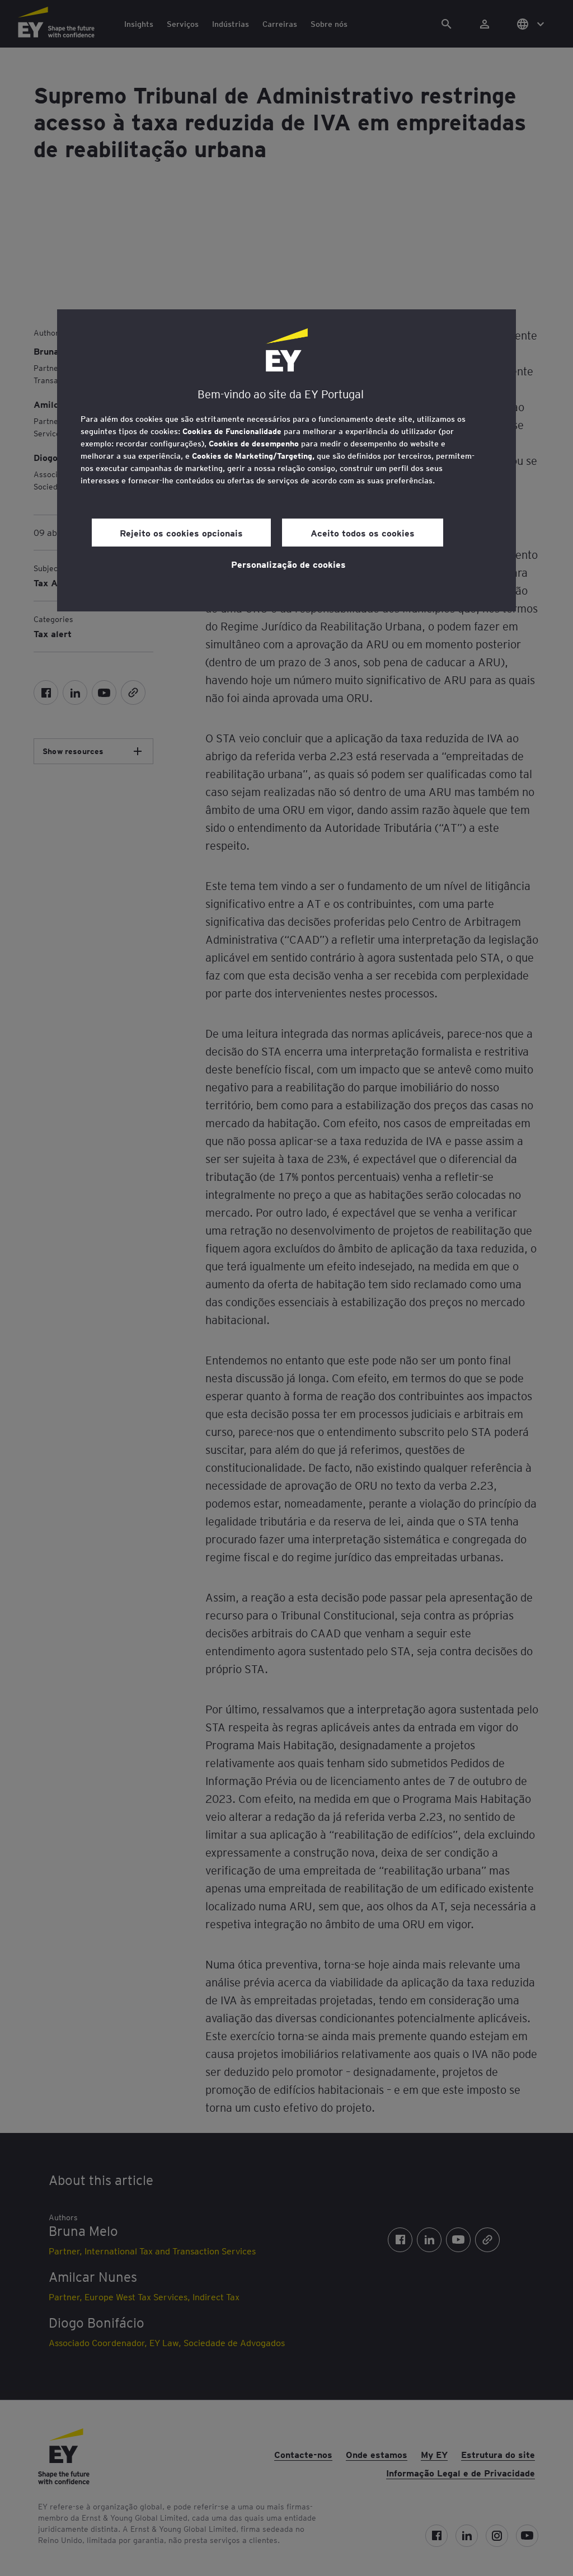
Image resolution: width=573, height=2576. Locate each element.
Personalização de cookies (288, 564)
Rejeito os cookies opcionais (181, 533)
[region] (286, 460)
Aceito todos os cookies (363, 533)
